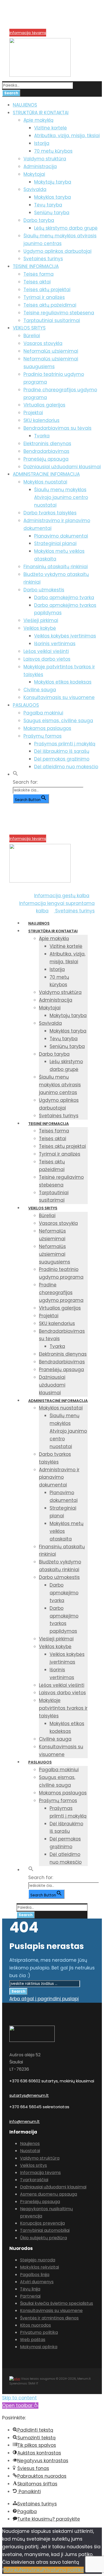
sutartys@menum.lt (29, 2095)
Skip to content (19, 2398)
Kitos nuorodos (35, 2325)
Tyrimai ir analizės (44, 297)
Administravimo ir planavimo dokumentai (59, 1477)
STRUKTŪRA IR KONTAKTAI (41, 113)
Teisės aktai (37, 282)
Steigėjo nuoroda (38, 2260)
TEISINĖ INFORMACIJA (36, 266)
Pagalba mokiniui (43, 713)
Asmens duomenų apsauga (49, 2194)
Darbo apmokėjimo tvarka (64, 598)
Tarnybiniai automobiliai (45, 2230)
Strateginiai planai (55, 543)
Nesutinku (31, 2570)
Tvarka (42, 436)
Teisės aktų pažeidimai (50, 305)
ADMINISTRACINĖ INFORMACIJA (46, 474)
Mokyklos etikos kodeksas (63, 682)
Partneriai (30, 2296)
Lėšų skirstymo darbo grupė (66, 228)
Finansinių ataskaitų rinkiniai (56, 567)
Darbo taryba (39, 220)
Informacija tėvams (28, 33)
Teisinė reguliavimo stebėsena (59, 313)
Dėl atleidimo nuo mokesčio (66, 767)
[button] (15, 774)
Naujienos (30, 2144)
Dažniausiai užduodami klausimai (62, 467)
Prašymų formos (43, 736)
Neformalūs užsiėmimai (51, 351)
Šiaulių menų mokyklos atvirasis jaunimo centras (60, 1085)
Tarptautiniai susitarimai (52, 320)
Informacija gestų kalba (62, 896)
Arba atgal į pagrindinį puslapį (44, 1999)
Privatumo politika (39, 2332)
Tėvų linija (30, 2289)
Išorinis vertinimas (55, 644)
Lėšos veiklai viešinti (46, 651)
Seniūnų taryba (52, 213)
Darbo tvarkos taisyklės (50, 513)
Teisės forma (39, 274)
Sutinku (12, 2570)
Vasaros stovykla (43, 343)
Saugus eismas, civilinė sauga (58, 721)
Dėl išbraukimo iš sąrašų (62, 751)
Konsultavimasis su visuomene (59, 697)
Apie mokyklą (38, 120)
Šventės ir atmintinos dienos (49, 2318)
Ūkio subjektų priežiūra (43, 2238)
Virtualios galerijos (44, 405)
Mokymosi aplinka (39, 2347)
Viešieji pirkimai (41, 620)
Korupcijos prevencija (29, 26)
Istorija (42, 143)
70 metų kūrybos (53, 151)
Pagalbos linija (35, 2275)
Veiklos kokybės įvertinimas (65, 636)
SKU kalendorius (41, 420)
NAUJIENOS (25, 105)
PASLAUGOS (26, 705)
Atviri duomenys (37, 2282)
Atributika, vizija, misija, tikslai (67, 136)
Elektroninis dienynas (47, 444)
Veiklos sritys (33, 2165)
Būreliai (32, 336)
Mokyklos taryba (53, 197)
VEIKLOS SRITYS (29, 328)
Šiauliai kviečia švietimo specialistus (57, 2303)
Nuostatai (30, 2151)
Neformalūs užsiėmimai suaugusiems (55, 1254)
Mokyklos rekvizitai (39, 2267)
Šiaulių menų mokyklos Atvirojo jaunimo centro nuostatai (61, 497)
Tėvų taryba (48, 205)
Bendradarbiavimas (46, 451)
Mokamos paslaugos (47, 728)
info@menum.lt (25, 2121)
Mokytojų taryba (53, 182)
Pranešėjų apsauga (46, 459)
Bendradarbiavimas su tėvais (57, 428)
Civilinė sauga (40, 690)
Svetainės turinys (43, 259)
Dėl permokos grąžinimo (62, 759)
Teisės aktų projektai (47, 290)
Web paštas (33, 2340)
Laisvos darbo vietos (47, 659)
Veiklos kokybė (40, 628)
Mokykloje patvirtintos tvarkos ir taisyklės (63, 1708)
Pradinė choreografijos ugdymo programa (61, 1293)
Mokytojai (34, 174)
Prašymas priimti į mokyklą (65, 744)
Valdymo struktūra (45, 159)
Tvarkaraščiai (34, 2180)
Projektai (33, 413)
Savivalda (35, 189)
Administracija (40, 166)
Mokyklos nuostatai (45, 482)
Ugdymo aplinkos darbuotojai (57, 251)
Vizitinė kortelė (51, 128)
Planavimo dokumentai (61, 536)
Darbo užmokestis (44, 590)
